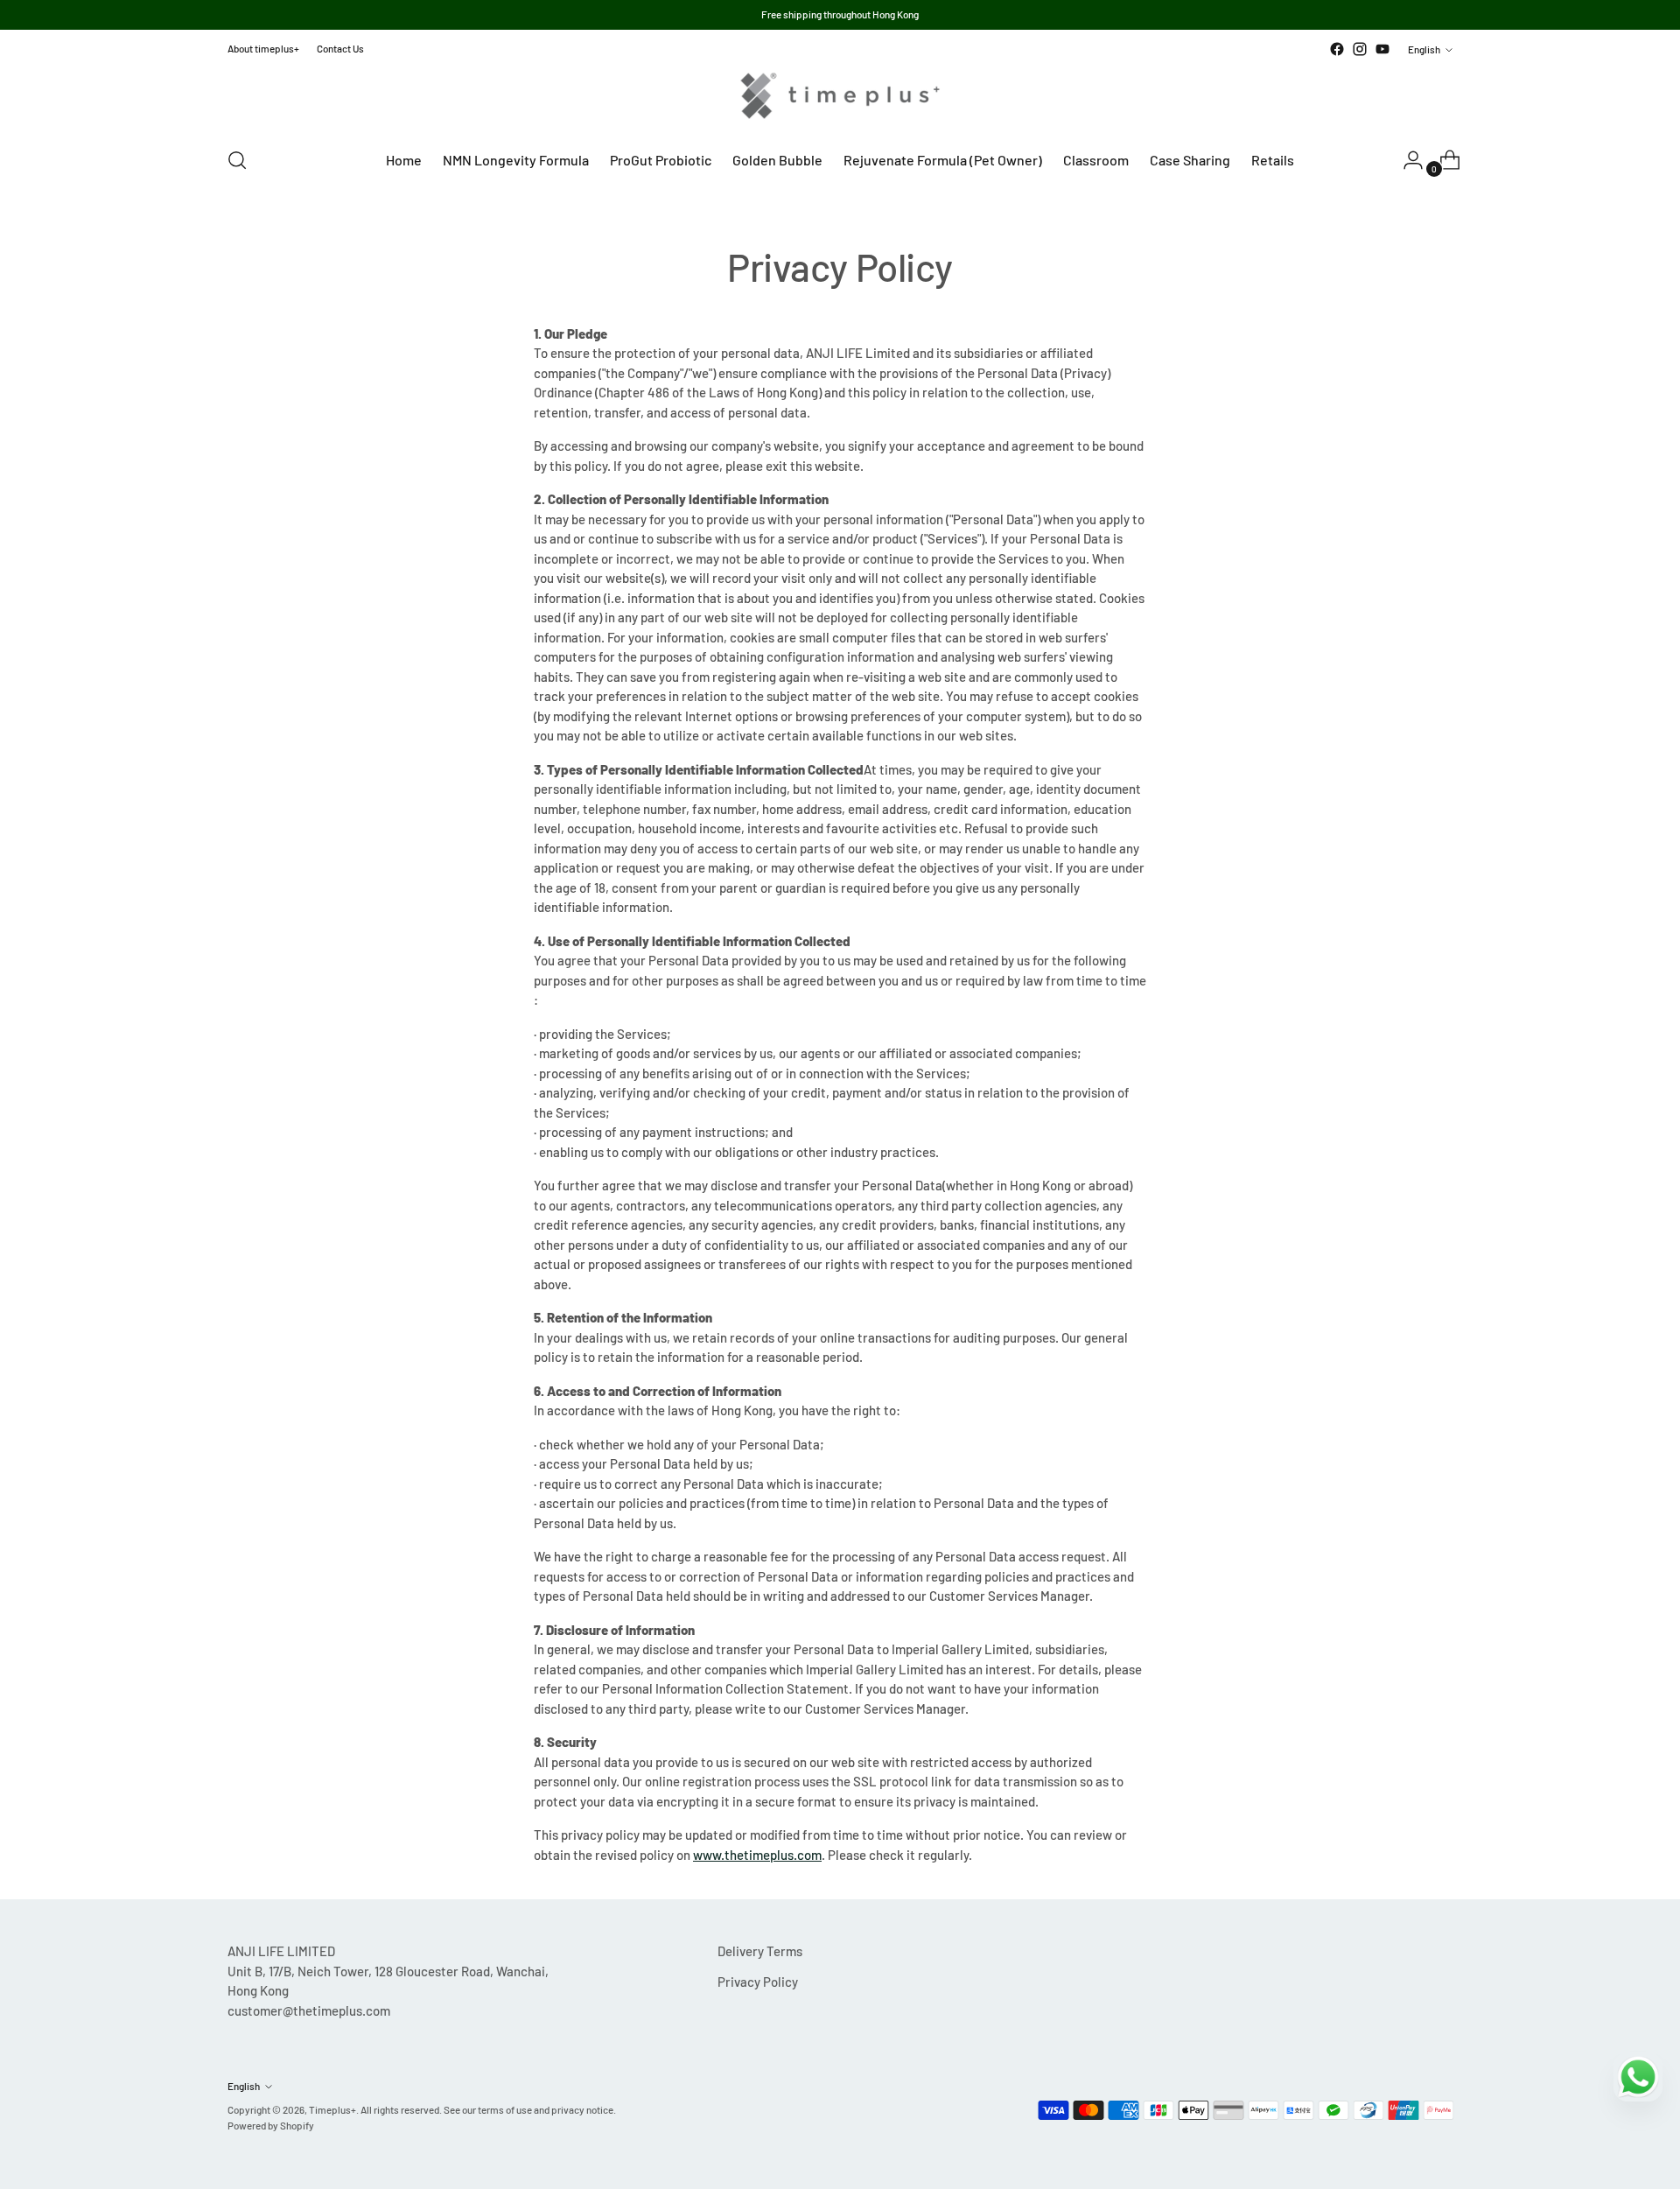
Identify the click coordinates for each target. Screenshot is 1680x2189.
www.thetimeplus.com (757, 1855)
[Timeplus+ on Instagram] (1360, 49)
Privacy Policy (758, 1982)
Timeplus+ (332, 2109)
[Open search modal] (237, 160)
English (1424, 49)
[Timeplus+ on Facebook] (1337, 49)
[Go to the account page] (1406, 160)
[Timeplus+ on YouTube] (1382, 49)
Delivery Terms (760, 1951)
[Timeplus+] (840, 96)
